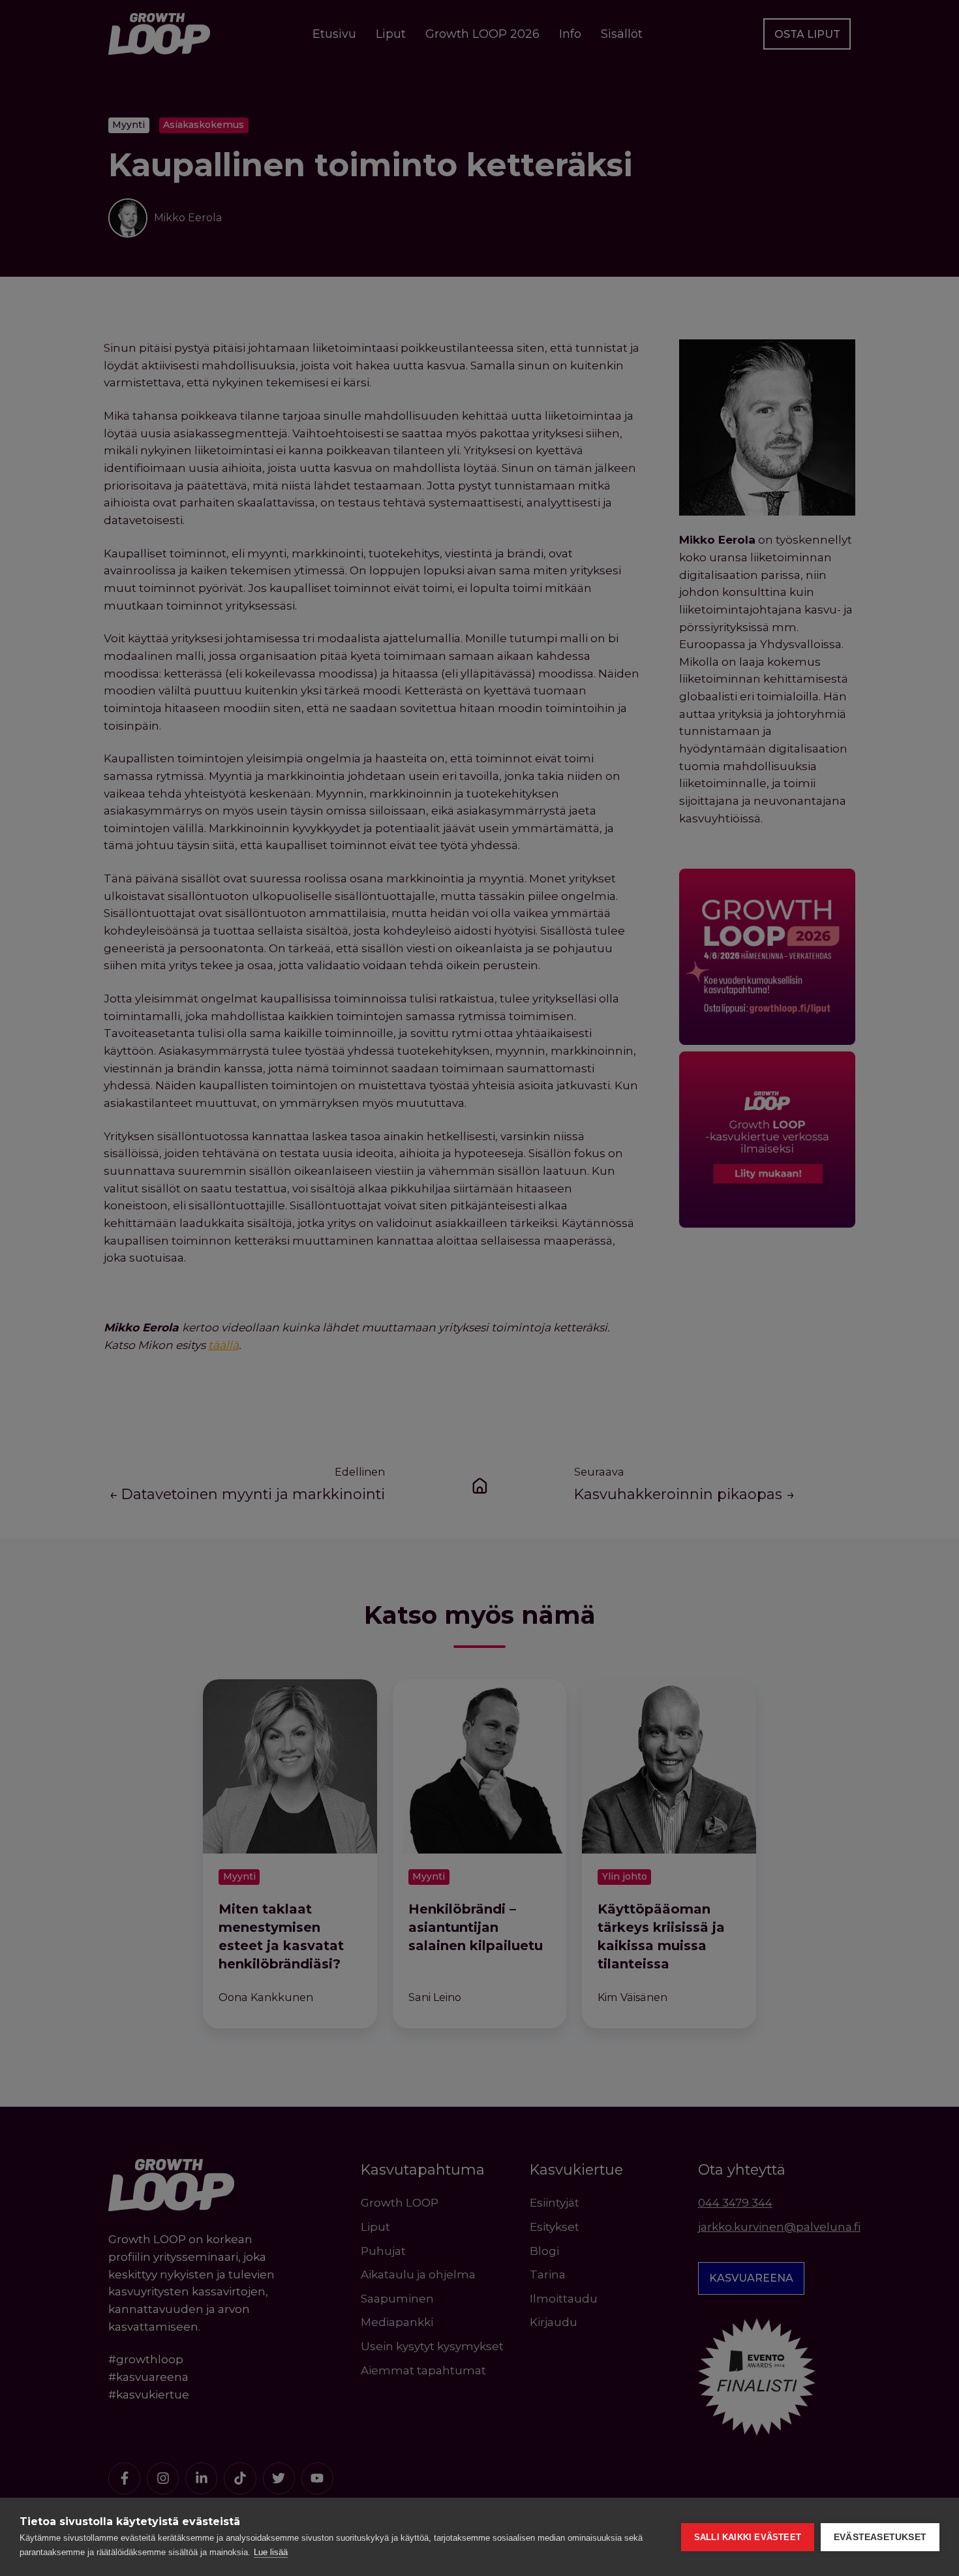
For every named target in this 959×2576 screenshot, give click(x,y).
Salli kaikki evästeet (748, 2537)
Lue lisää (271, 2552)
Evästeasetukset (880, 2537)
